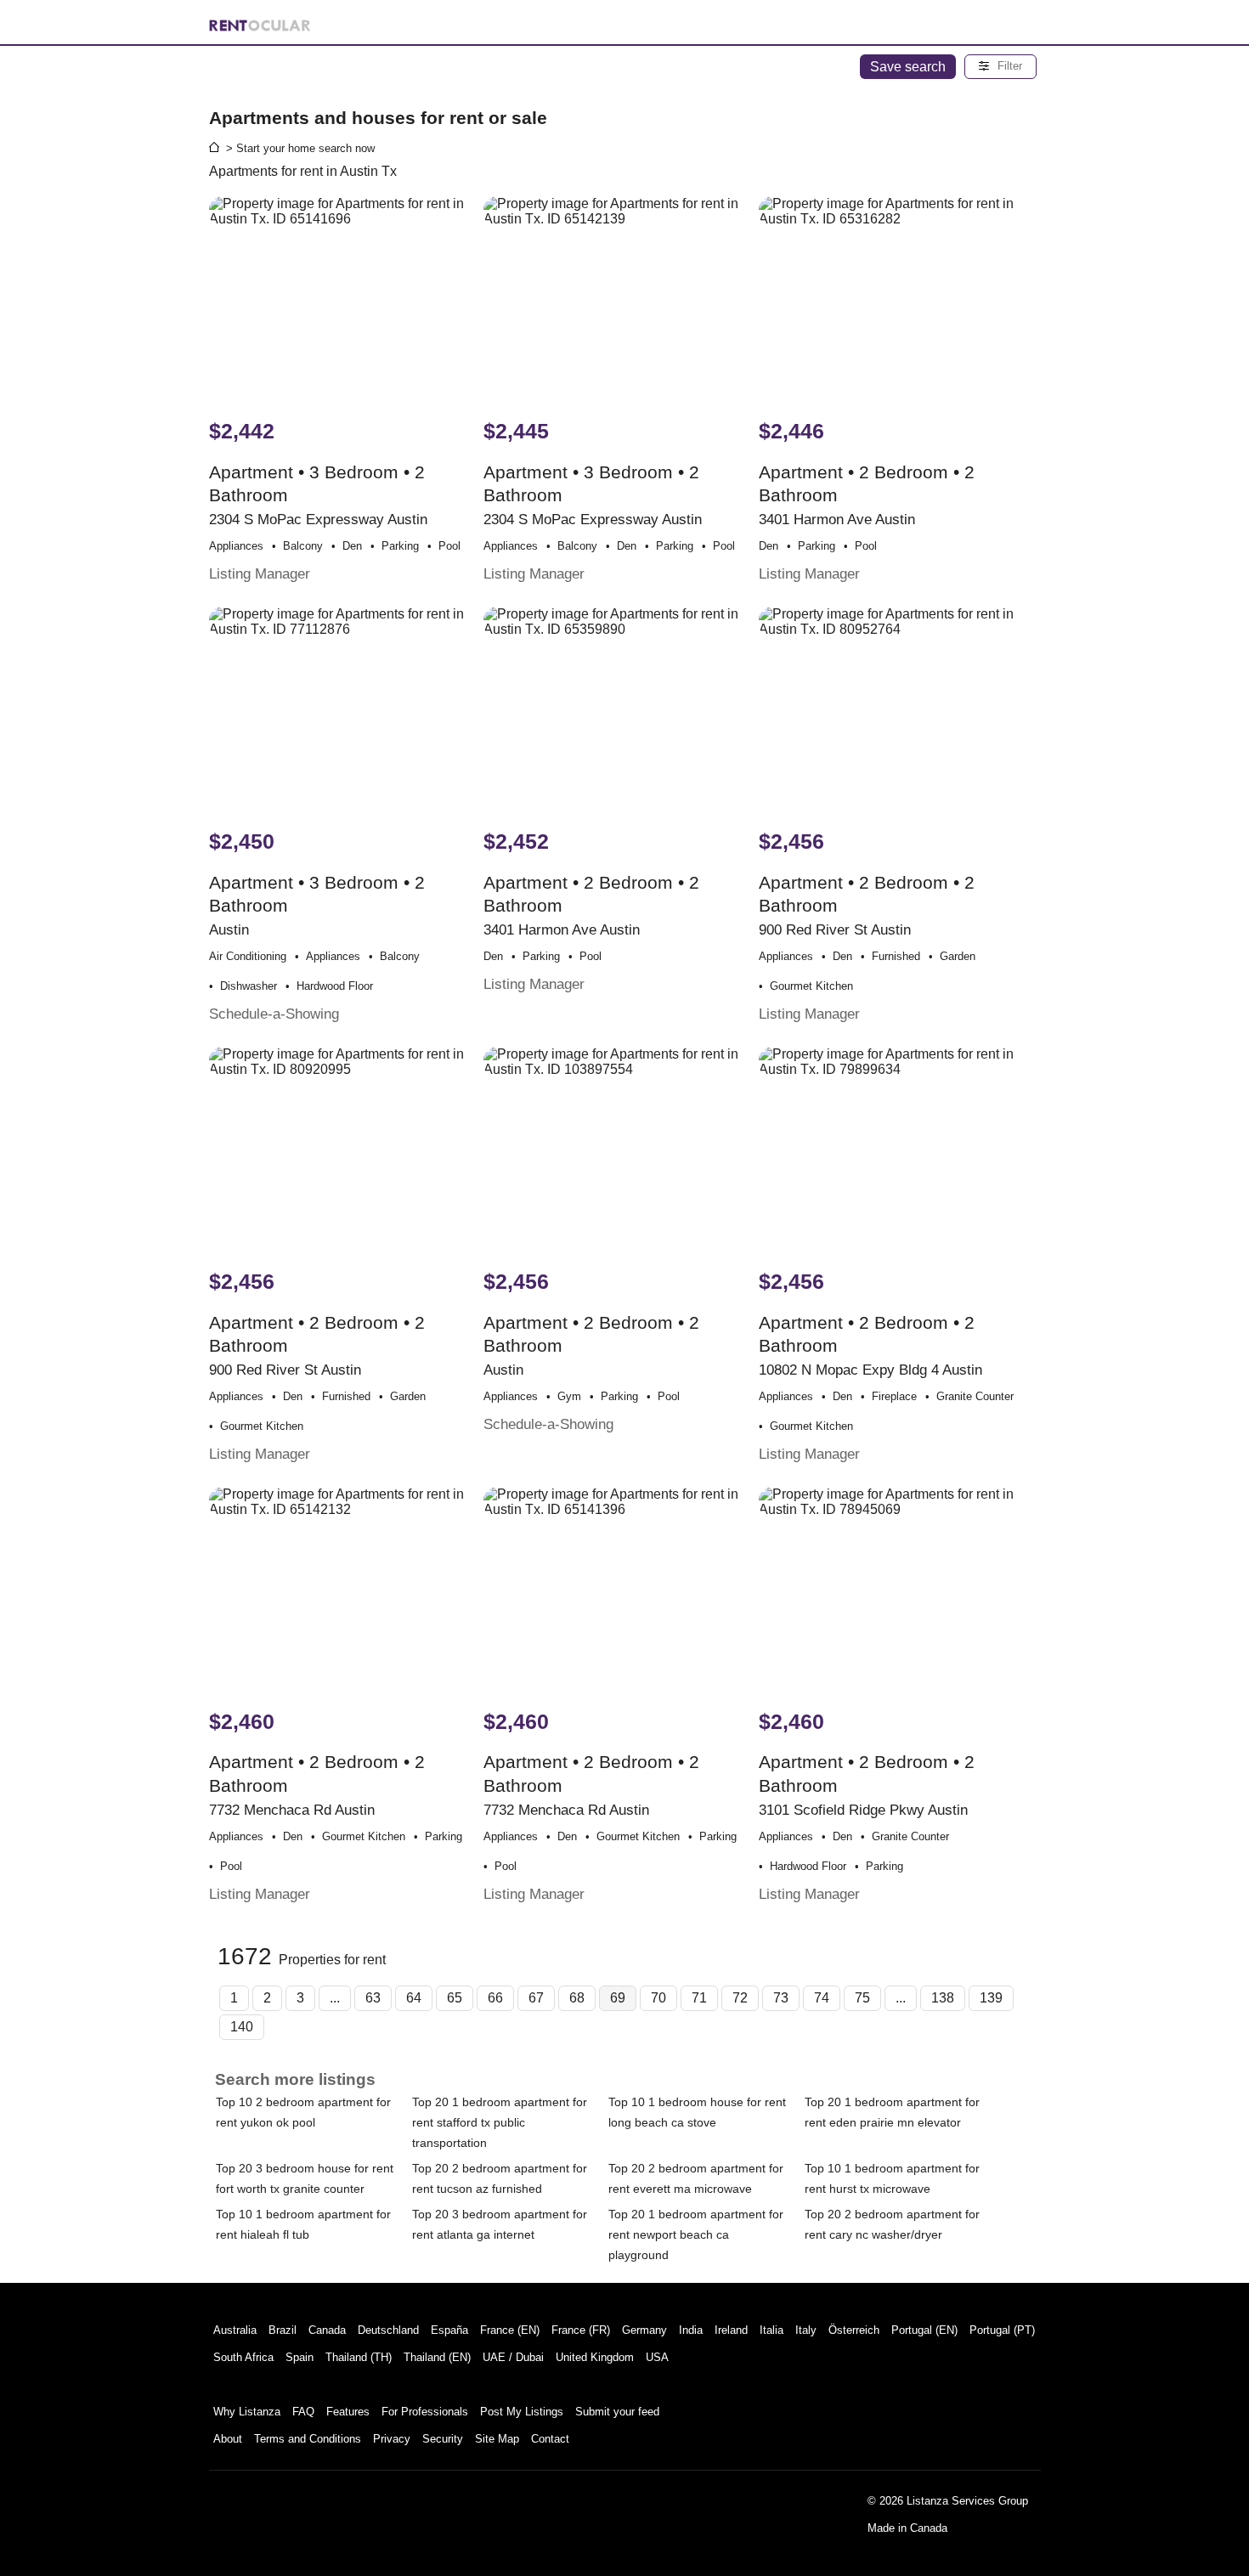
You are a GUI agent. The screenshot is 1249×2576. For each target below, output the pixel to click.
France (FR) (581, 2330)
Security (443, 2439)
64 (414, 1998)
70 (658, 1998)
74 (822, 1998)
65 (455, 1998)
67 (536, 1998)
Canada (327, 2330)
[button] (1000, 67)
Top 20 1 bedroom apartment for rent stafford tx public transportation (500, 2122)
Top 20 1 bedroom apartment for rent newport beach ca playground (696, 2234)
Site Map (497, 2439)
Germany (644, 2330)
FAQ (303, 2412)
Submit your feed (617, 2412)
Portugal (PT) (1002, 2330)
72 (740, 1998)
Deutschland (388, 2330)
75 (862, 1998)
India (691, 2330)
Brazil (283, 2330)
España (449, 2330)
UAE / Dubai (513, 2357)
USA (657, 2357)
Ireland (731, 2330)
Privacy (392, 2439)
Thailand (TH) (359, 2357)
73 (781, 1998)
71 (699, 1998)
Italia (771, 2330)
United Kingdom (595, 2357)
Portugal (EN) (924, 2330)
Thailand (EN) (437, 2357)
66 (495, 1998)
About (228, 2439)
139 (991, 1998)
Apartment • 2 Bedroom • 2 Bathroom (867, 926)
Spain (300, 2357)
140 (242, 2027)
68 (577, 1998)
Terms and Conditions (308, 2439)
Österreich (854, 2330)
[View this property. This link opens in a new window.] (345, 299)
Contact (550, 2439)
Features (348, 2412)
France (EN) (510, 2330)
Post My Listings (522, 2412)
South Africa (243, 2357)
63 (373, 1998)
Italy (806, 2330)
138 (943, 1998)
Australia (235, 2330)
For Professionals (425, 2412)
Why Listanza (247, 2412)
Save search (908, 67)
